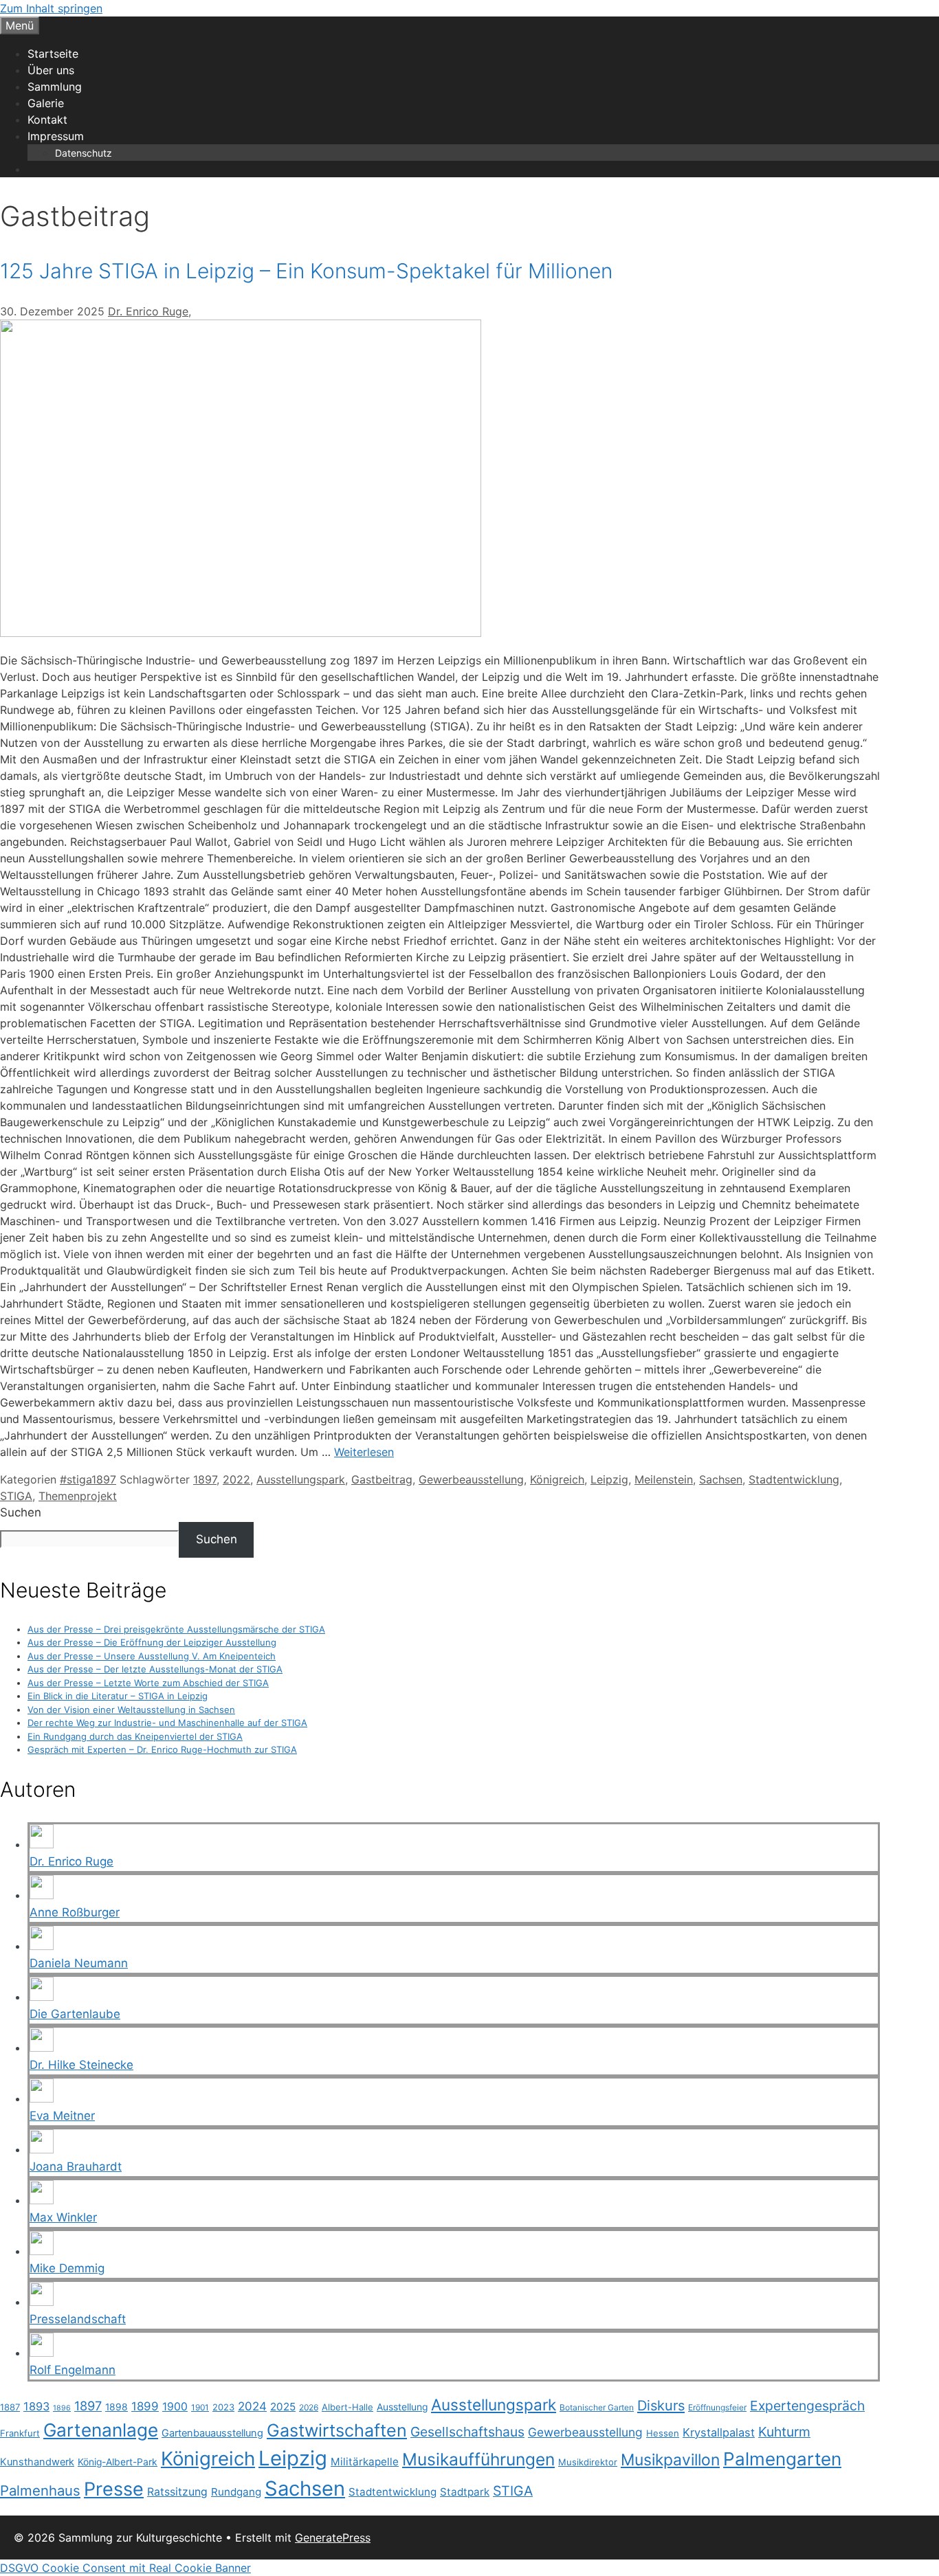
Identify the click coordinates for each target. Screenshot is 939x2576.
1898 (117, 2407)
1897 (205, 1479)
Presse (114, 2489)
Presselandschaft (78, 2319)
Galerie (46, 103)
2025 (283, 2407)
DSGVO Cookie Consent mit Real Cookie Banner (125, 2568)
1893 (36, 2406)
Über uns (51, 70)
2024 (252, 2406)
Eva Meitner (62, 2116)
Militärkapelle (365, 2462)
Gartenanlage (101, 2430)
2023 (223, 2407)
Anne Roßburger (75, 1912)
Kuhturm (784, 2432)
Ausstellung (402, 2407)
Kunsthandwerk (37, 2462)
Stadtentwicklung (794, 1479)
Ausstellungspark (301, 1479)
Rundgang (236, 2492)
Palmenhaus (40, 2490)
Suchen (21, 1512)
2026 (309, 2407)
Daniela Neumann (79, 1963)
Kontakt (47, 120)
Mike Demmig (67, 2268)
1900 (175, 2407)
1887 (10, 2407)
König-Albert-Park (118, 2462)
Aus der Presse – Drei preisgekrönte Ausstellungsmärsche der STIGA (176, 1629)
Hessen (663, 2433)
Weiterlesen (364, 1452)
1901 (200, 2407)
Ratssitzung (177, 2492)
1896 (62, 2408)
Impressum (56, 136)
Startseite (53, 54)
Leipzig (609, 1479)
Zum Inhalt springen (51, 8)
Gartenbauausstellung (212, 2433)
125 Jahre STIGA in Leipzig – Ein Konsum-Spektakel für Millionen (306, 271)
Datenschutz (84, 153)
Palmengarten (782, 2459)
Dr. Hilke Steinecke (81, 2065)
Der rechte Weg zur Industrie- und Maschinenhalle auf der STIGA (167, 1723)
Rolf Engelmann (73, 2370)
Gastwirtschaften (337, 2430)
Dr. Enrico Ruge (148, 311)
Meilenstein (664, 1479)
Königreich (557, 1479)
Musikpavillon (670, 2460)
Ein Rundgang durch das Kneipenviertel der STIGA (135, 1736)
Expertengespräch (807, 2406)
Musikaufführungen (478, 2459)
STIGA (16, 1496)
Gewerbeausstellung (471, 1479)
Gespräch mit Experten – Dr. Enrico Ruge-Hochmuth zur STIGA (162, 1749)
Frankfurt (20, 2433)
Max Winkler (63, 2217)
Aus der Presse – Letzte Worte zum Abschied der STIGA (148, 1683)
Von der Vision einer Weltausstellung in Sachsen (131, 1710)
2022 (236, 1479)
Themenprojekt (78, 1496)
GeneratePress (333, 2538)
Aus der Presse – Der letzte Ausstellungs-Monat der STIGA (155, 1669)
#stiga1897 (88, 1479)
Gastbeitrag (382, 1479)
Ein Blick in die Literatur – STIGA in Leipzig (118, 1696)
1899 (145, 2406)
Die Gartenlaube (75, 2014)
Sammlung (55, 87)
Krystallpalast (719, 2432)
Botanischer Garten (597, 2407)
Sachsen (721, 1479)
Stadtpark (465, 2492)
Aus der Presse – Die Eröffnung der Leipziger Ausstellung (152, 1642)
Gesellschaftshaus (467, 2432)
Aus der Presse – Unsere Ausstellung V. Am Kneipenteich (152, 1656)
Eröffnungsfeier (717, 2407)
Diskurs (661, 2406)
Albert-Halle (347, 2407)
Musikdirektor (588, 2462)
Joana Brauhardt (76, 2166)
